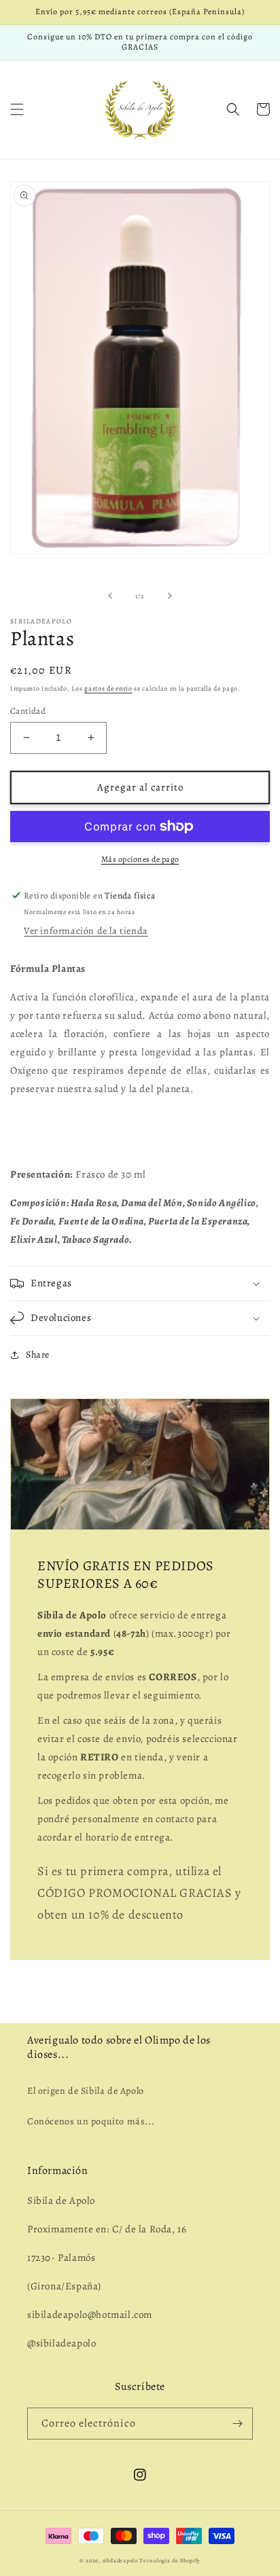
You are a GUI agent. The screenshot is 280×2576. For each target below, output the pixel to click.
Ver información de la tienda (86, 931)
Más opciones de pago (140, 859)
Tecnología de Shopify (170, 2561)
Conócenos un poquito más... (91, 2121)
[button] (17, 109)
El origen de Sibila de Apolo (86, 2091)
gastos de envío (108, 688)
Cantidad (28, 711)
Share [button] (38, 1355)
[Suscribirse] (237, 2424)
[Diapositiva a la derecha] (170, 596)
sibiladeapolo (120, 2561)
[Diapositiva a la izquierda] (110, 596)
